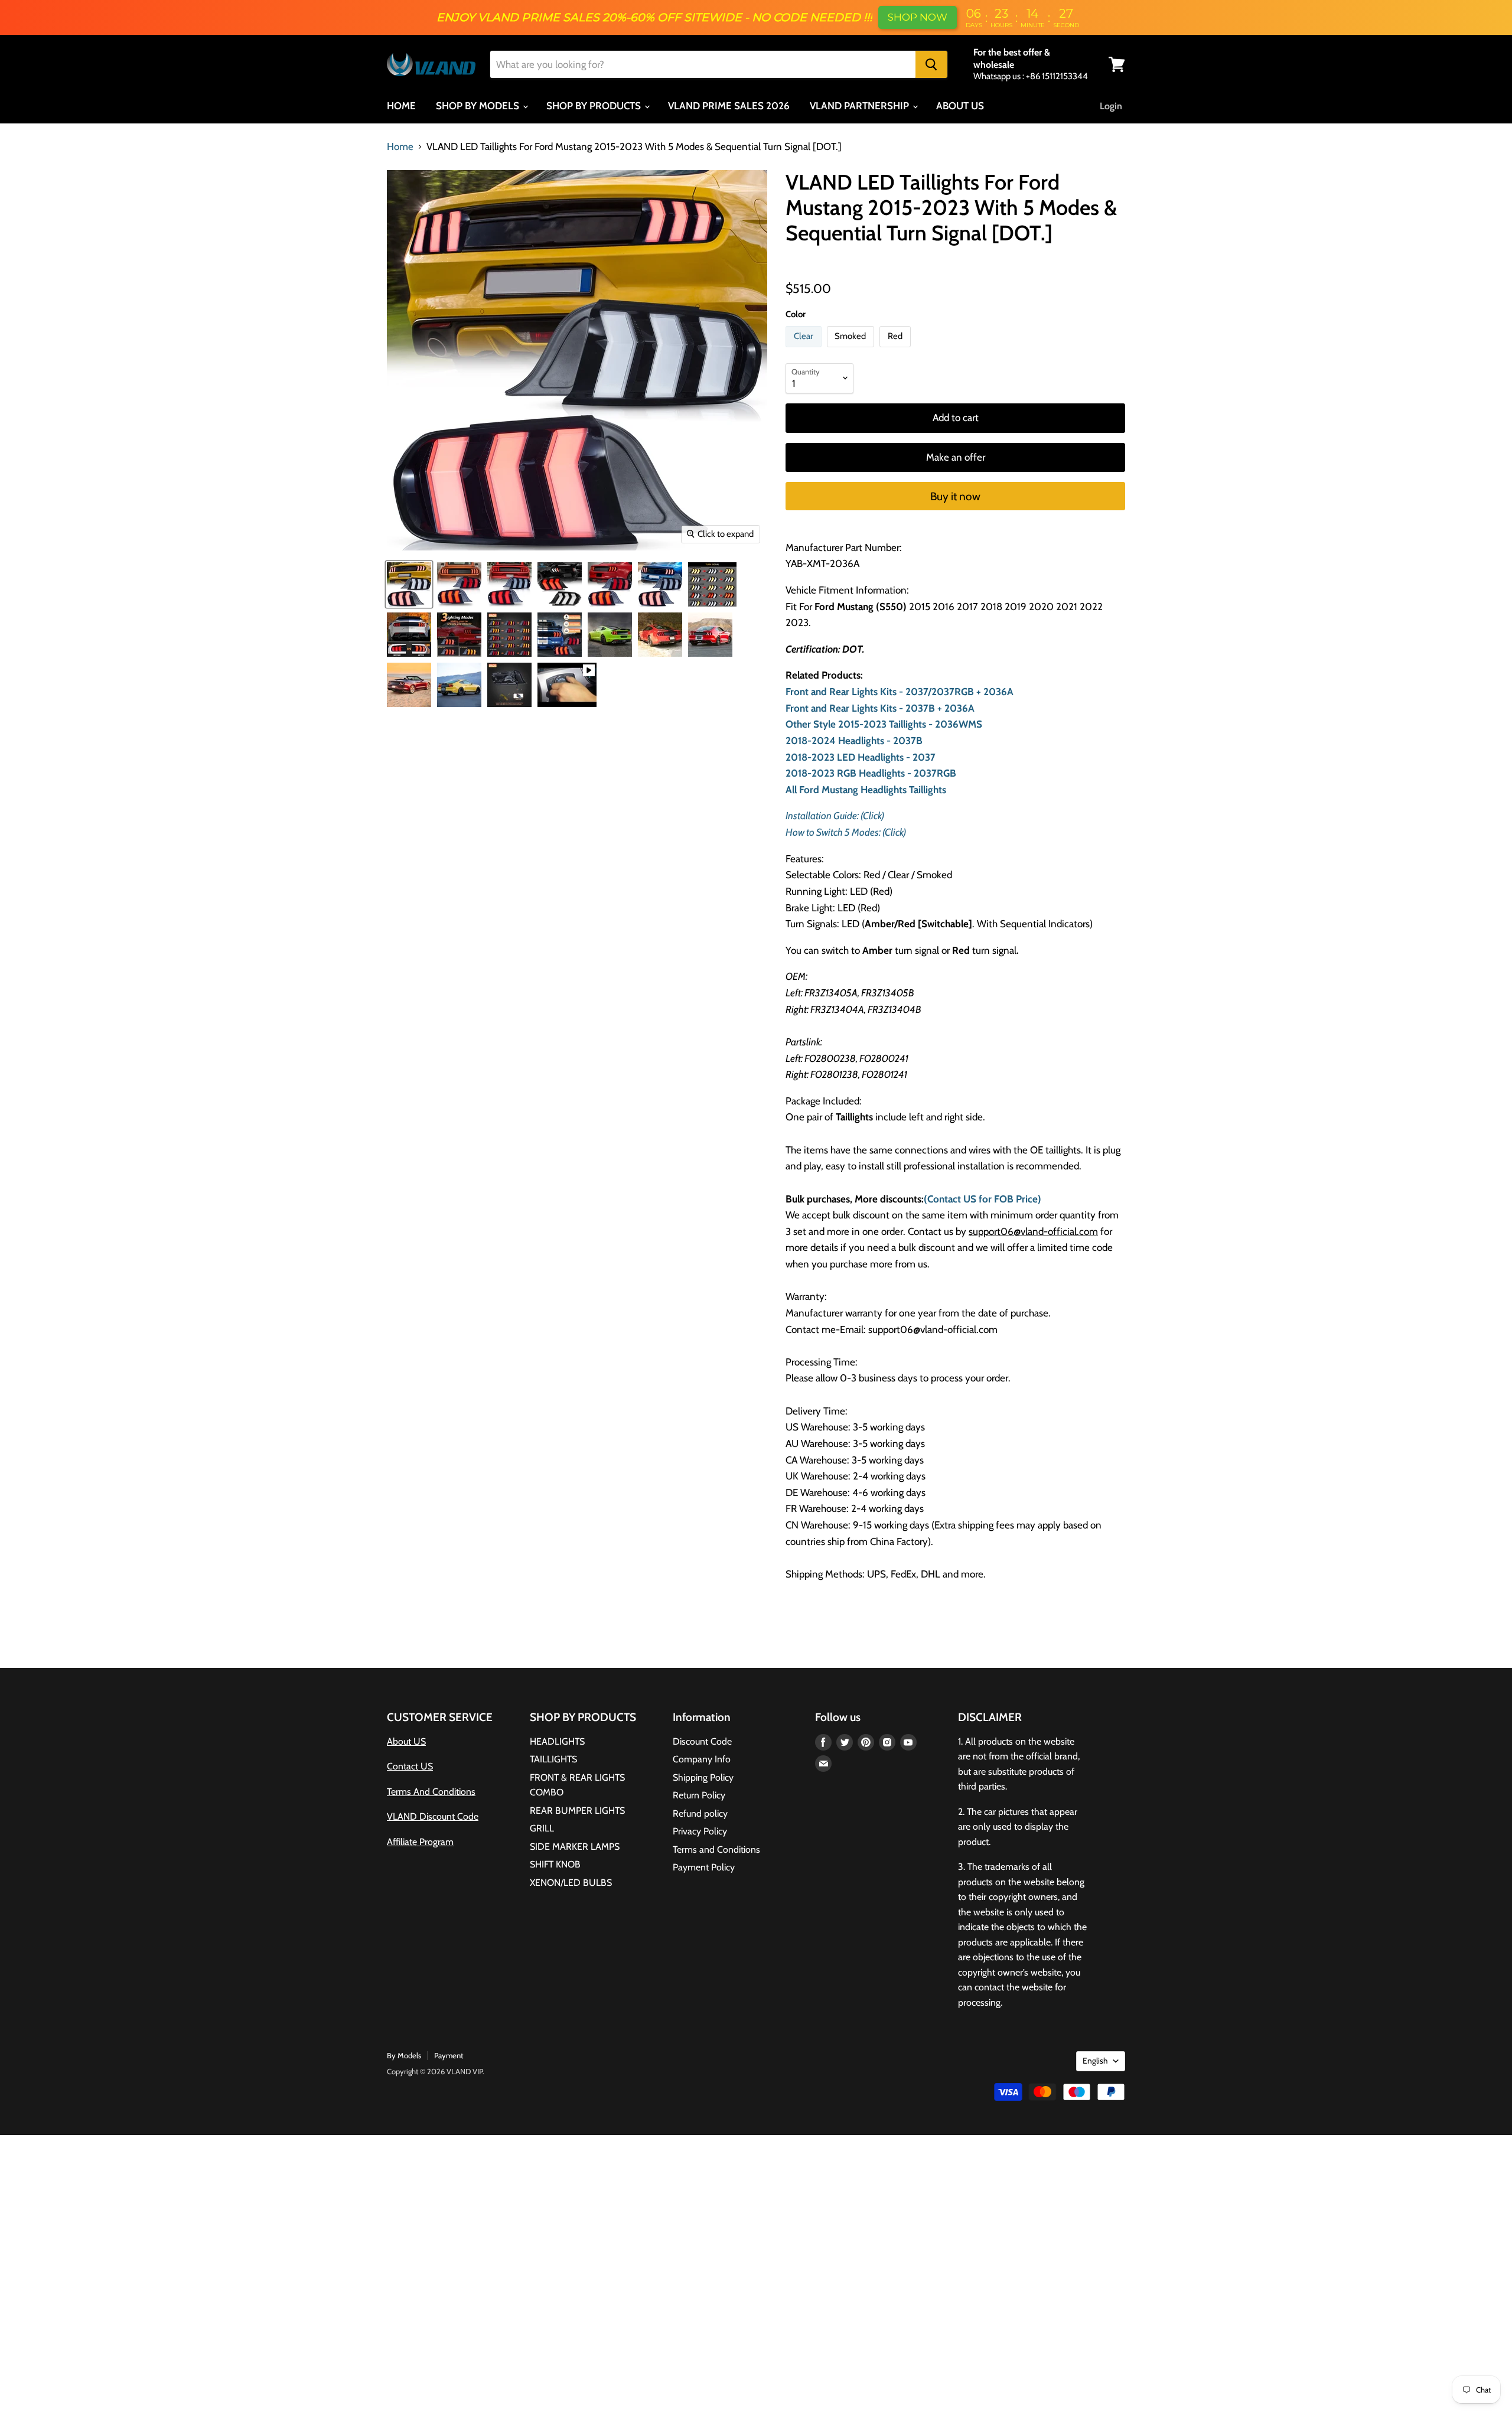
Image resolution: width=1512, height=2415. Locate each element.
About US (406, 1741)
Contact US (410, 1766)
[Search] (931, 64)
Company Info (702, 1759)
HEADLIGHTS (557, 1741)
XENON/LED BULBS (571, 1883)
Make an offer (956, 457)
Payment (449, 2055)
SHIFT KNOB (555, 1864)
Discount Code (702, 1741)
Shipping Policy (703, 1777)
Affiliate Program (420, 1842)
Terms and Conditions (716, 1849)
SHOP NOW (918, 17)
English (1095, 2061)
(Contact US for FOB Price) (983, 1199)
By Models (404, 2055)
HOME (401, 106)
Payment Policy (704, 1867)
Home (400, 147)
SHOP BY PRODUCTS (595, 106)
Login (1111, 106)
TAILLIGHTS (553, 1759)
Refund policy (700, 1813)
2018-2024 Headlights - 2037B (854, 741)
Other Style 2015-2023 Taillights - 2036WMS (884, 724)
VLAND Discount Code (433, 1816)
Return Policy (699, 1795)
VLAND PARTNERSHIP (861, 106)
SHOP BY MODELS (479, 106)
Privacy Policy (700, 1831)
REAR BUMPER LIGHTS (577, 1811)
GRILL (542, 1828)
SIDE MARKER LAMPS (575, 1847)
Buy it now (955, 496)
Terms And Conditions (431, 1792)
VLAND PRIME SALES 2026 (729, 106)
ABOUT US (960, 106)
